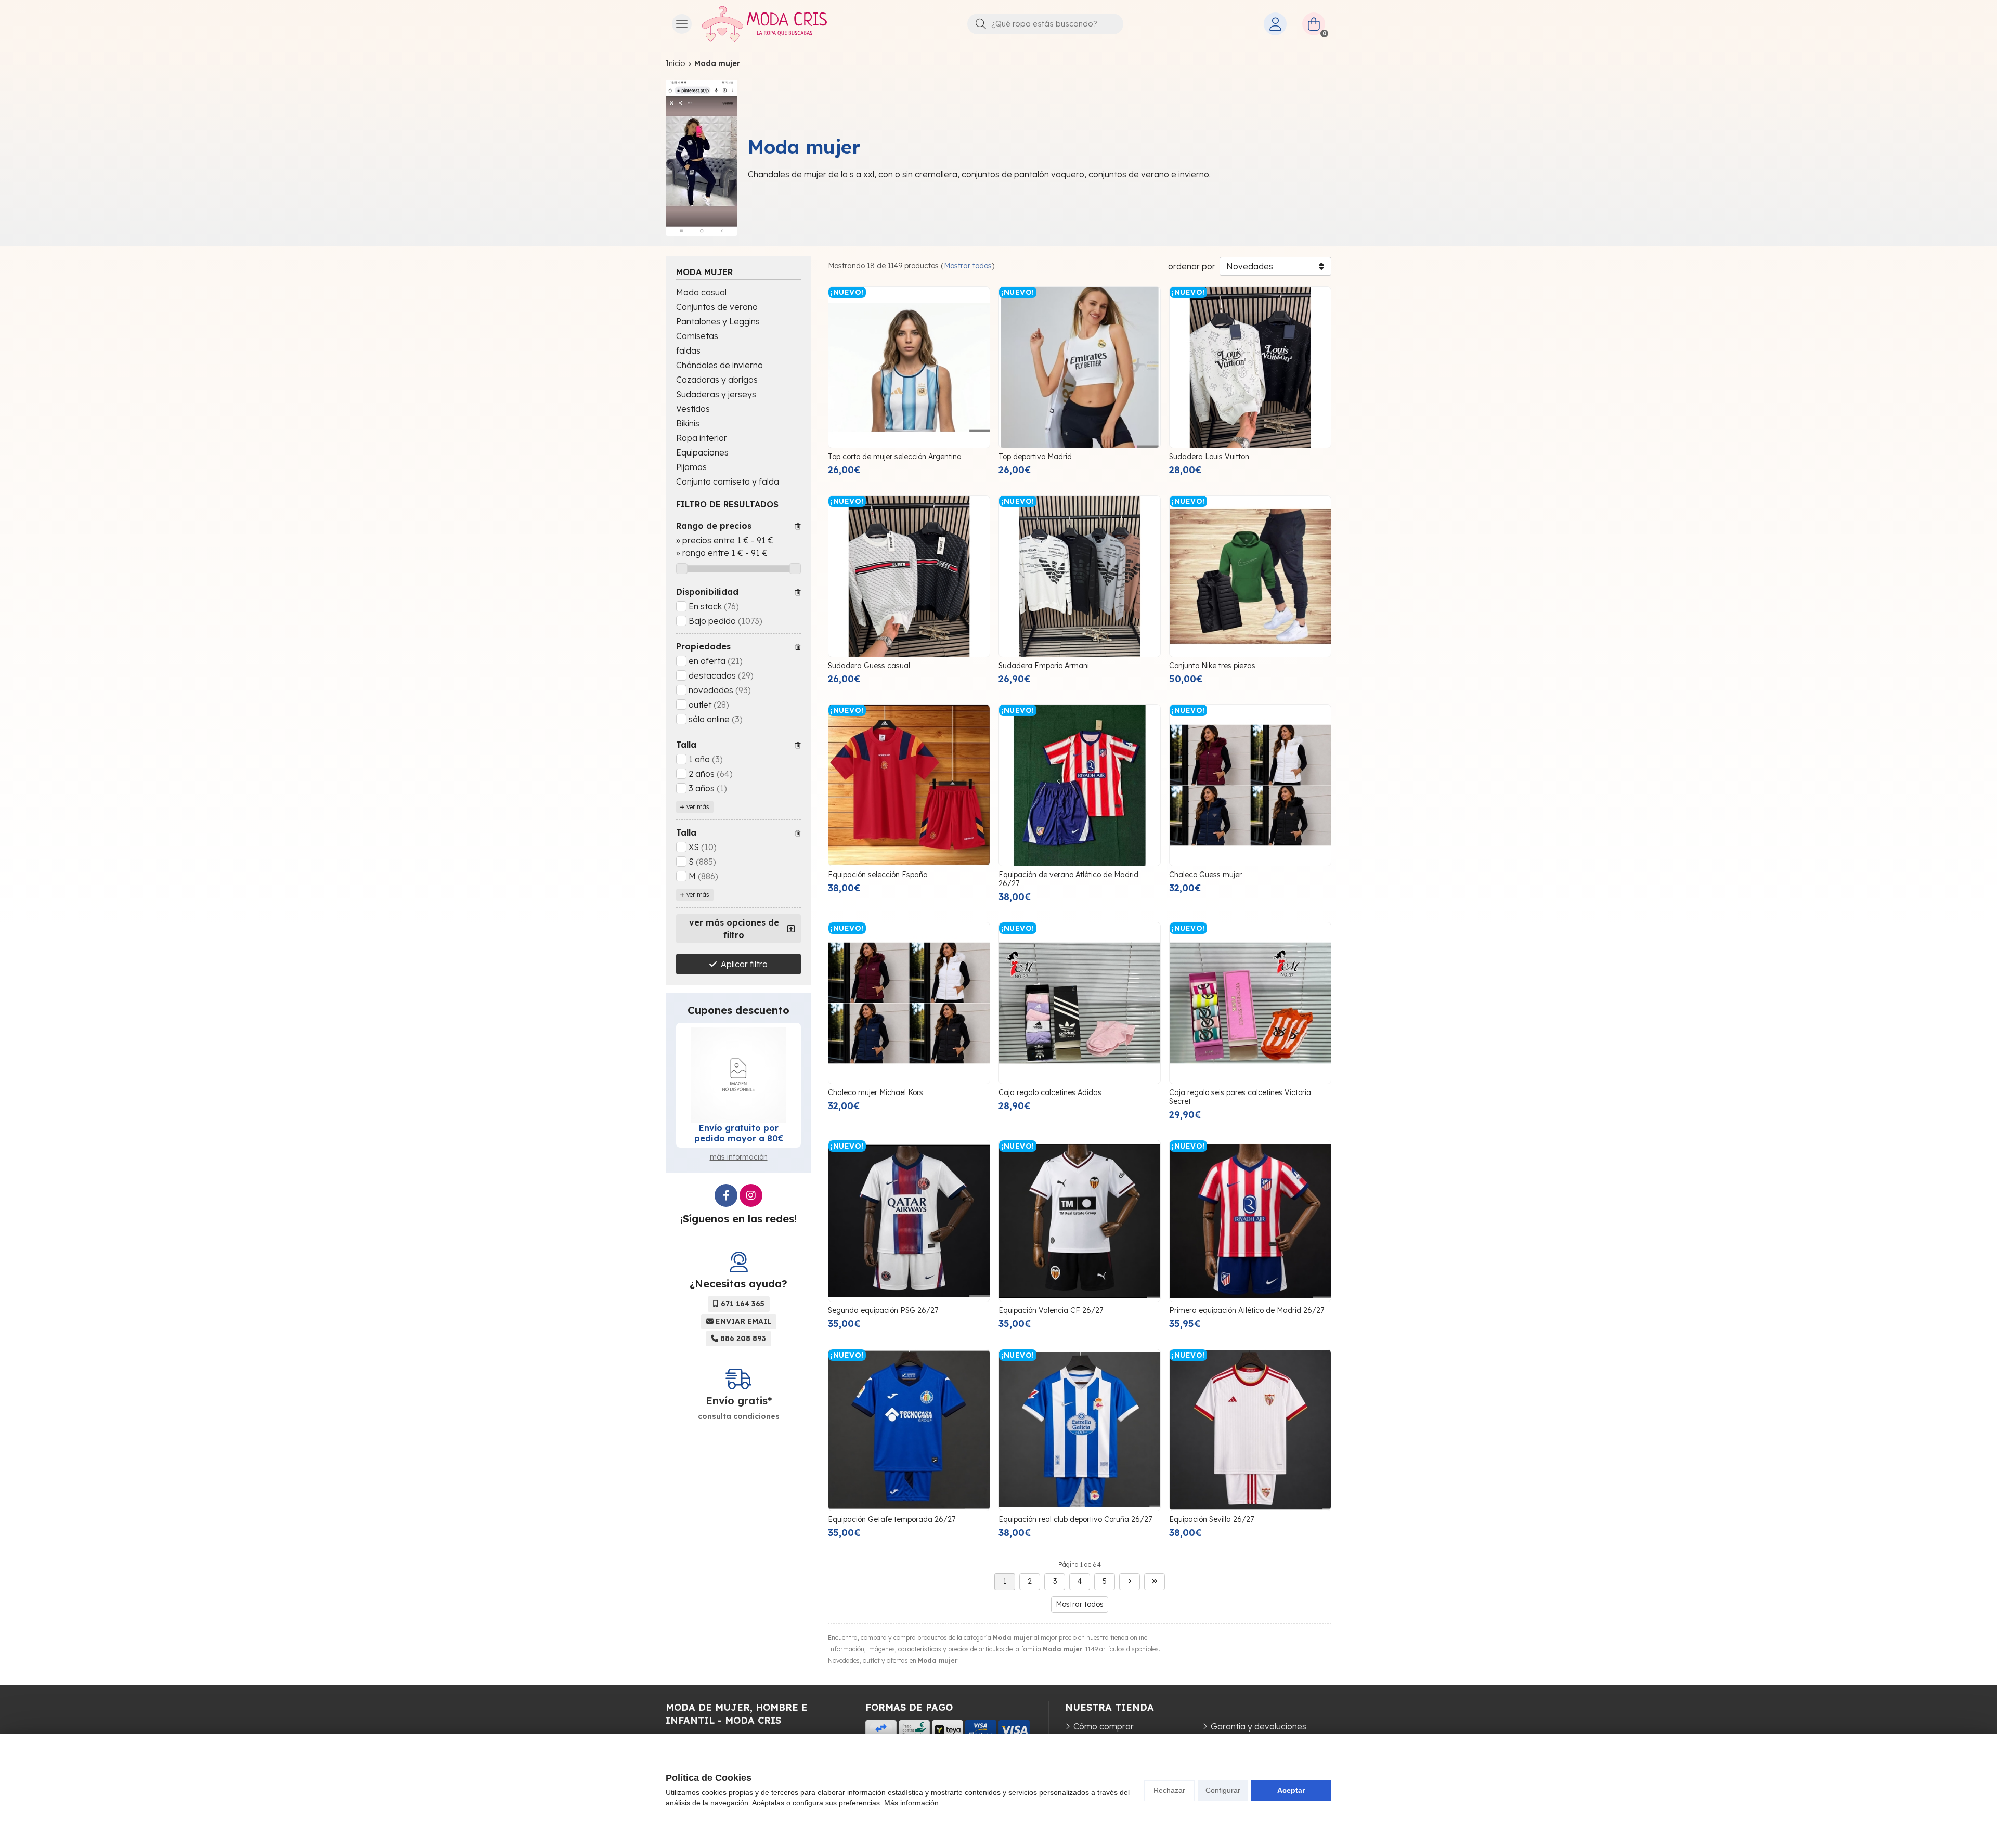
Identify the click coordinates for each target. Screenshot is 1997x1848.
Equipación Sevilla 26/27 (1211, 1519)
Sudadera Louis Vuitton (1209, 457)
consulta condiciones (739, 1417)
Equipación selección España (878, 875)
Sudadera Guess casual (869, 666)
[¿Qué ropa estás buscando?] (1045, 23)
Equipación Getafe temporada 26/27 (892, 1519)
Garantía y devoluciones (1259, 1726)
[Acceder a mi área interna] (1275, 24)
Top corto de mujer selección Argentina (895, 457)
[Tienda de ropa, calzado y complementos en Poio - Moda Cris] (764, 24)
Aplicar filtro (744, 964)
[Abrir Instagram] (751, 1195)
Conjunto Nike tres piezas (1212, 666)
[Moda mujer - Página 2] (1130, 1582)
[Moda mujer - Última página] (1155, 1582)
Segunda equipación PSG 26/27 (883, 1310)
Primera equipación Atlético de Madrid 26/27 (1247, 1310)
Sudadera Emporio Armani (1044, 666)
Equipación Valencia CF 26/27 (1051, 1310)
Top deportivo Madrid (1035, 457)
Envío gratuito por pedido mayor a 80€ (739, 1133)
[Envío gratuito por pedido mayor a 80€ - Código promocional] (738, 1075)
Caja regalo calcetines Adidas (1050, 1092)
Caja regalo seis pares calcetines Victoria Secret (1240, 1097)
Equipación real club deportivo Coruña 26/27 (1075, 1519)
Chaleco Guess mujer (1205, 875)
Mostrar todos (968, 266)
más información (739, 1157)
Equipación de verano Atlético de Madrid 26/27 (1068, 879)
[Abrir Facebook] (726, 1195)
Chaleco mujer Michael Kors (876, 1092)
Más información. (912, 1803)
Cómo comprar (1104, 1726)
